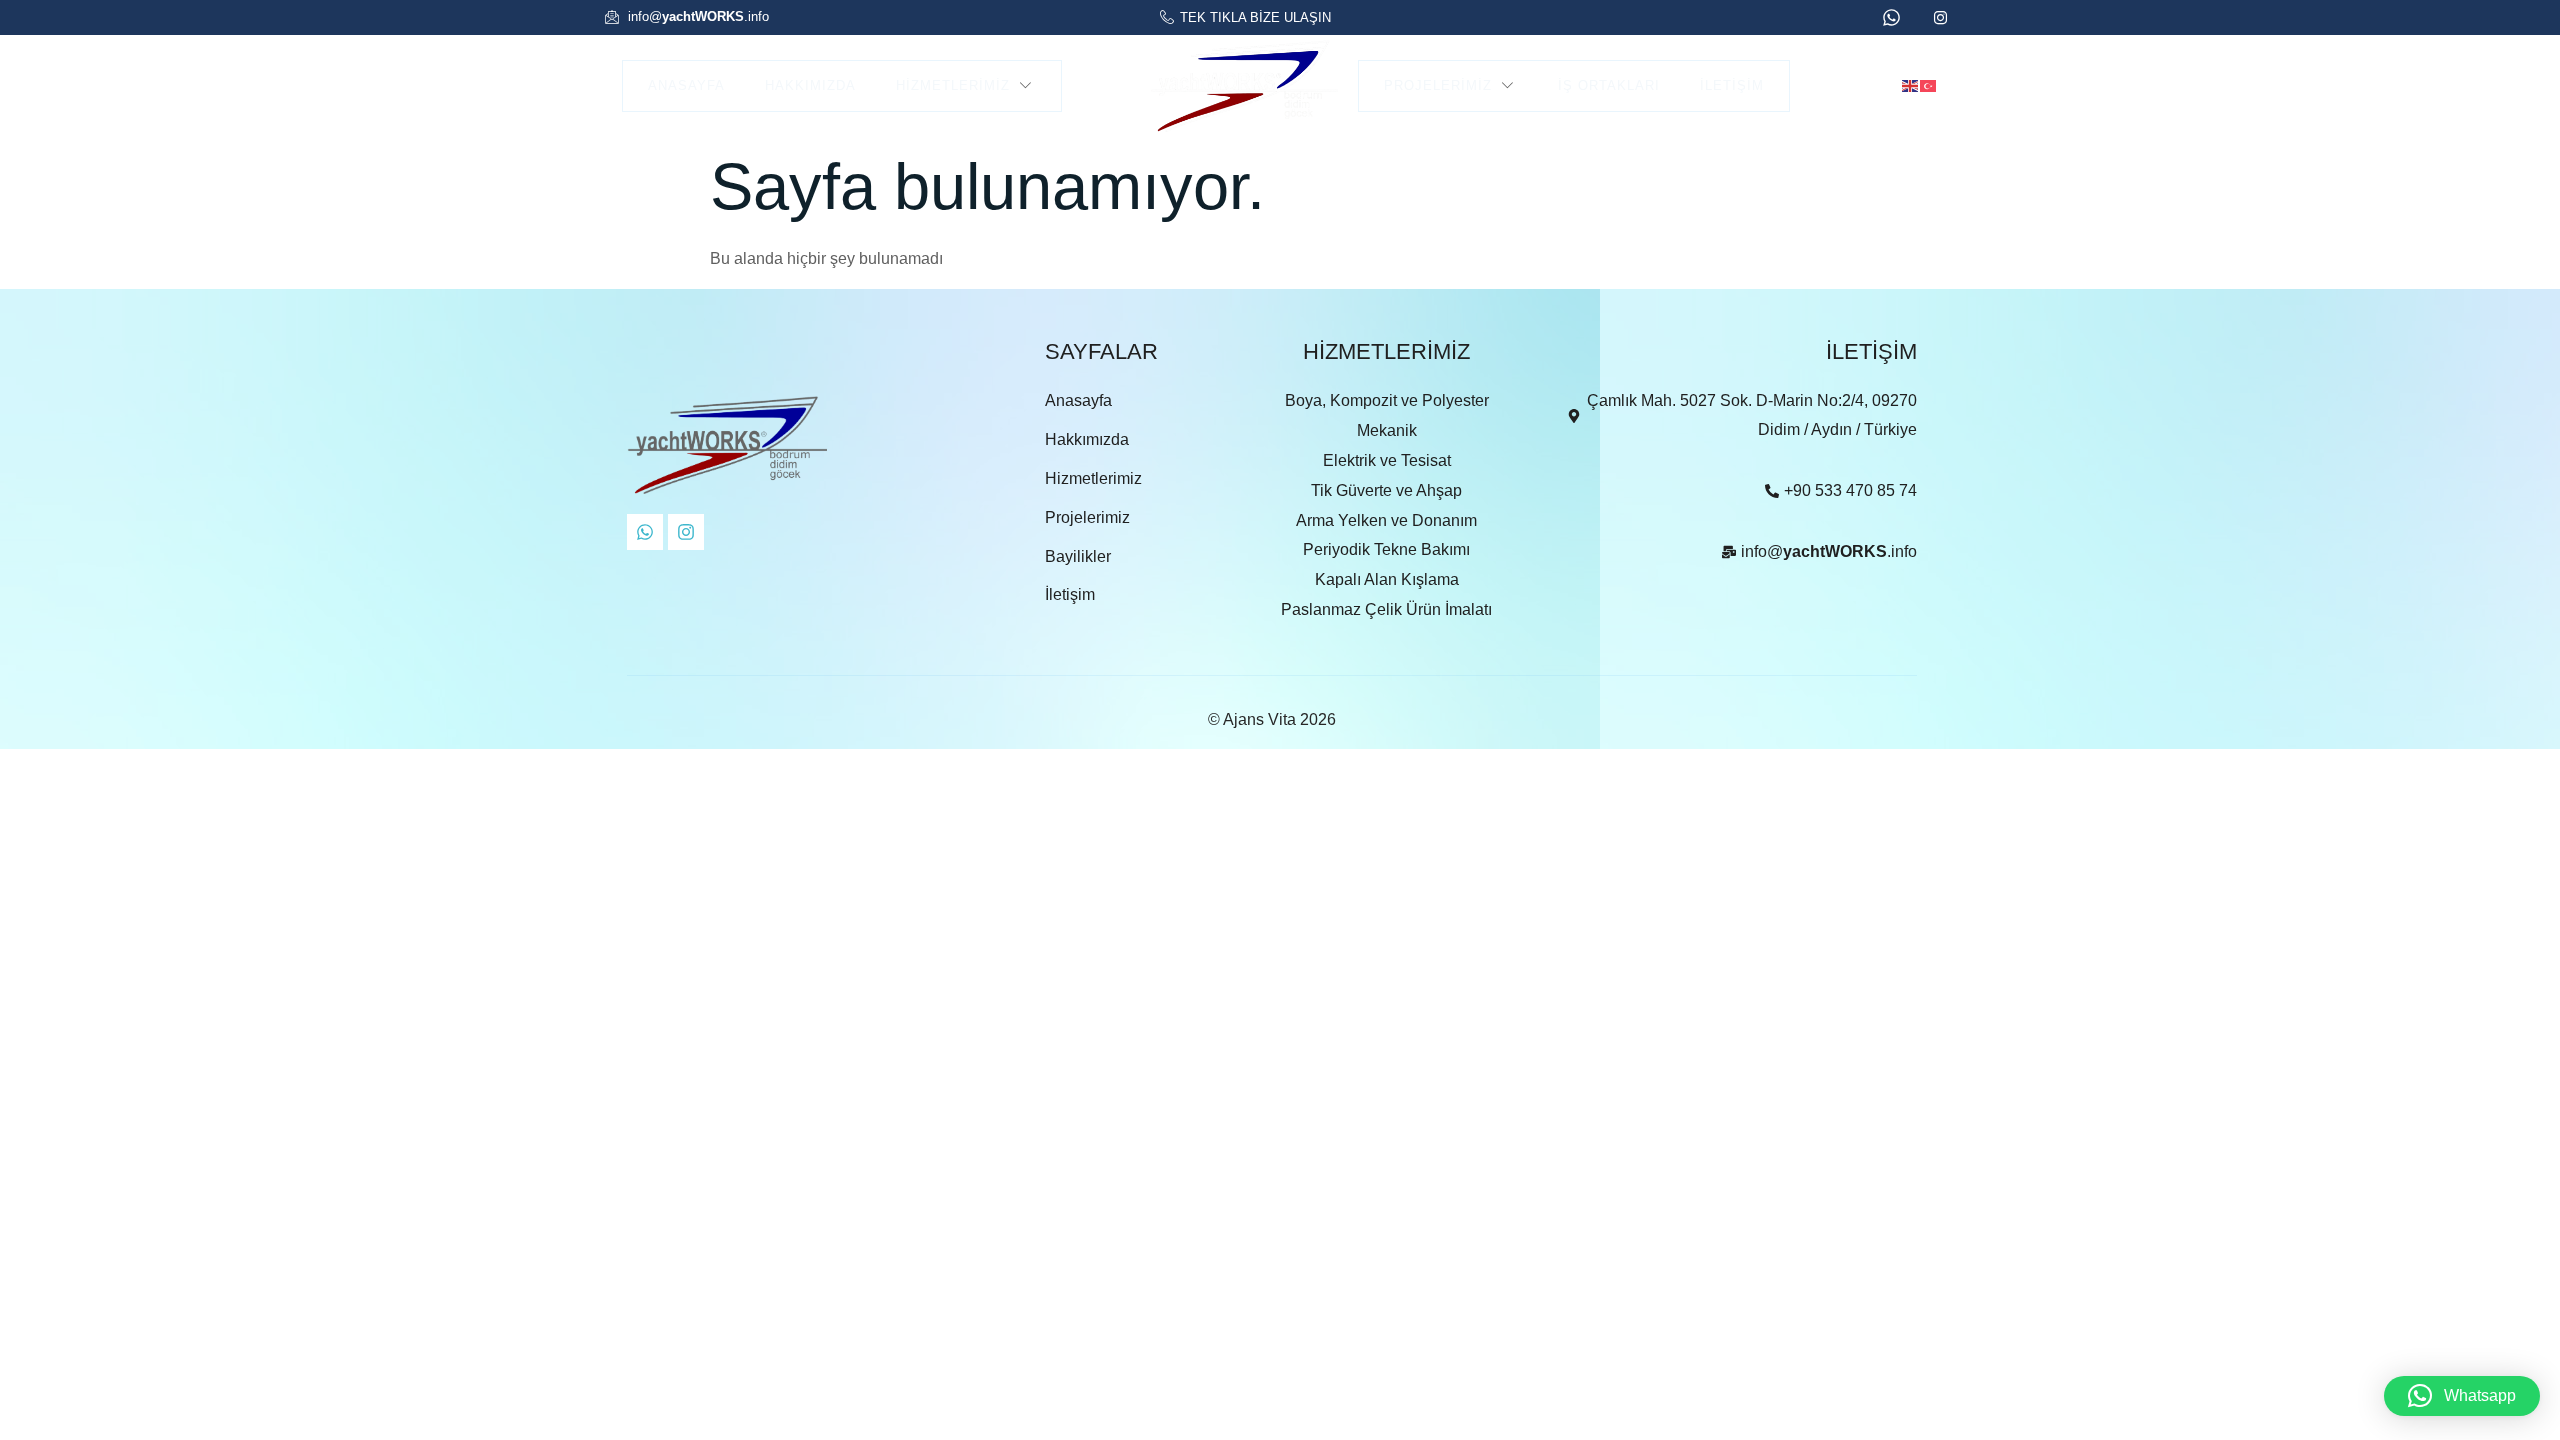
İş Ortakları (1609, 85)
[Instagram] (686, 532)
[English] (1911, 84)
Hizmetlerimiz (953, 85)
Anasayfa (686, 85)
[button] (2462, 1396)
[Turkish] (1929, 84)
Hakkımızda (810, 85)
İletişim (1732, 85)
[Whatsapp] (645, 532)
